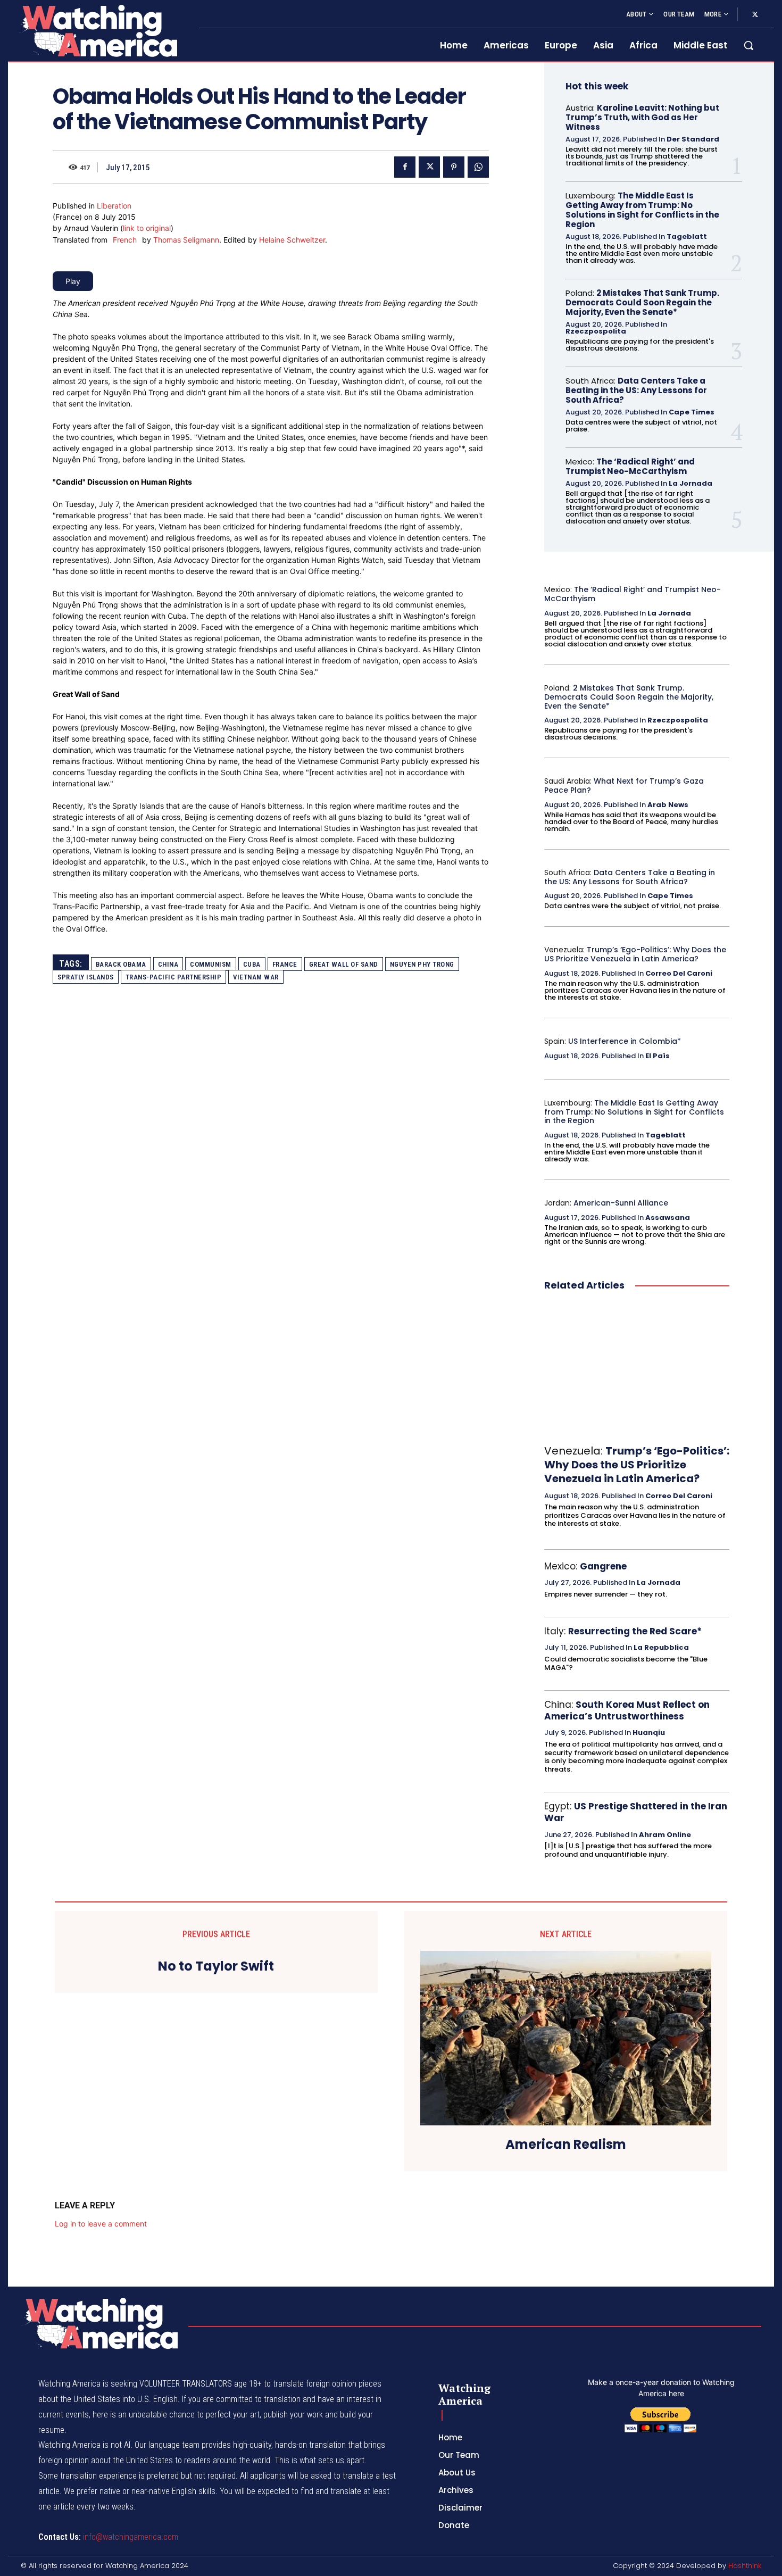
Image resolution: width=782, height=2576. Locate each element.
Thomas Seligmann (186, 240)
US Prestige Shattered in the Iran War (636, 1812)
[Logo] (97, 31)
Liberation (114, 206)
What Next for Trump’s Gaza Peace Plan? (624, 786)
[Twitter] (755, 15)
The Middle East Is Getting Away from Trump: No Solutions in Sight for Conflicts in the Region (642, 210)
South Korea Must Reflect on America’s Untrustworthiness (627, 1710)
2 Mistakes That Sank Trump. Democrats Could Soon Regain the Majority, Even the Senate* (642, 302)
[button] (748, 45)
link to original (147, 228)
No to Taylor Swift (216, 1967)
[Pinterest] (454, 167)
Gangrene (603, 1566)
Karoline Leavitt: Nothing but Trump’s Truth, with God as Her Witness (642, 117)
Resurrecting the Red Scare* (635, 1631)
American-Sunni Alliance (621, 1203)
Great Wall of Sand (344, 964)
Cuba (252, 964)
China (168, 964)
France (285, 964)
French (125, 240)
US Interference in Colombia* (625, 1041)
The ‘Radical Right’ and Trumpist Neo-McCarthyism (630, 466)
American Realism (566, 2145)
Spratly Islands (86, 977)
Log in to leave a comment (101, 2224)
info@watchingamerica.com (131, 2537)
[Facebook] (405, 167)
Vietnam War (256, 977)
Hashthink (745, 2566)
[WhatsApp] (478, 167)
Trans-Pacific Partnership (174, 977)
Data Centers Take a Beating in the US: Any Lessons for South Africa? (636, 390)
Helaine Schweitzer (292, 240)
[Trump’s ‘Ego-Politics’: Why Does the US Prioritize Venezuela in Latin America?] (637, 1368)
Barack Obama (121, 964)
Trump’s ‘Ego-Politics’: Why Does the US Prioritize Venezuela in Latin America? (635, 954)
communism (211, 964)
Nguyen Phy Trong (422, 964)
